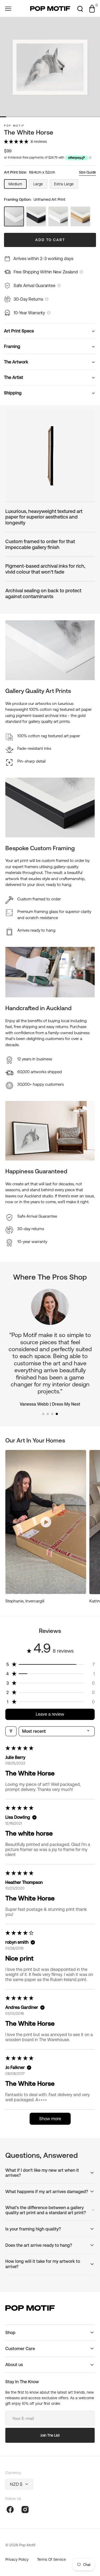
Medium (18, 185)
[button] (8, 9)
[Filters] (11, 1731)
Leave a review (50, 1714)
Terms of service (51, 2559)
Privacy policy (17, 2559)
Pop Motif (14, 126)
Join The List (50, 2435)
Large (40, 185)
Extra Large (66, 185)
